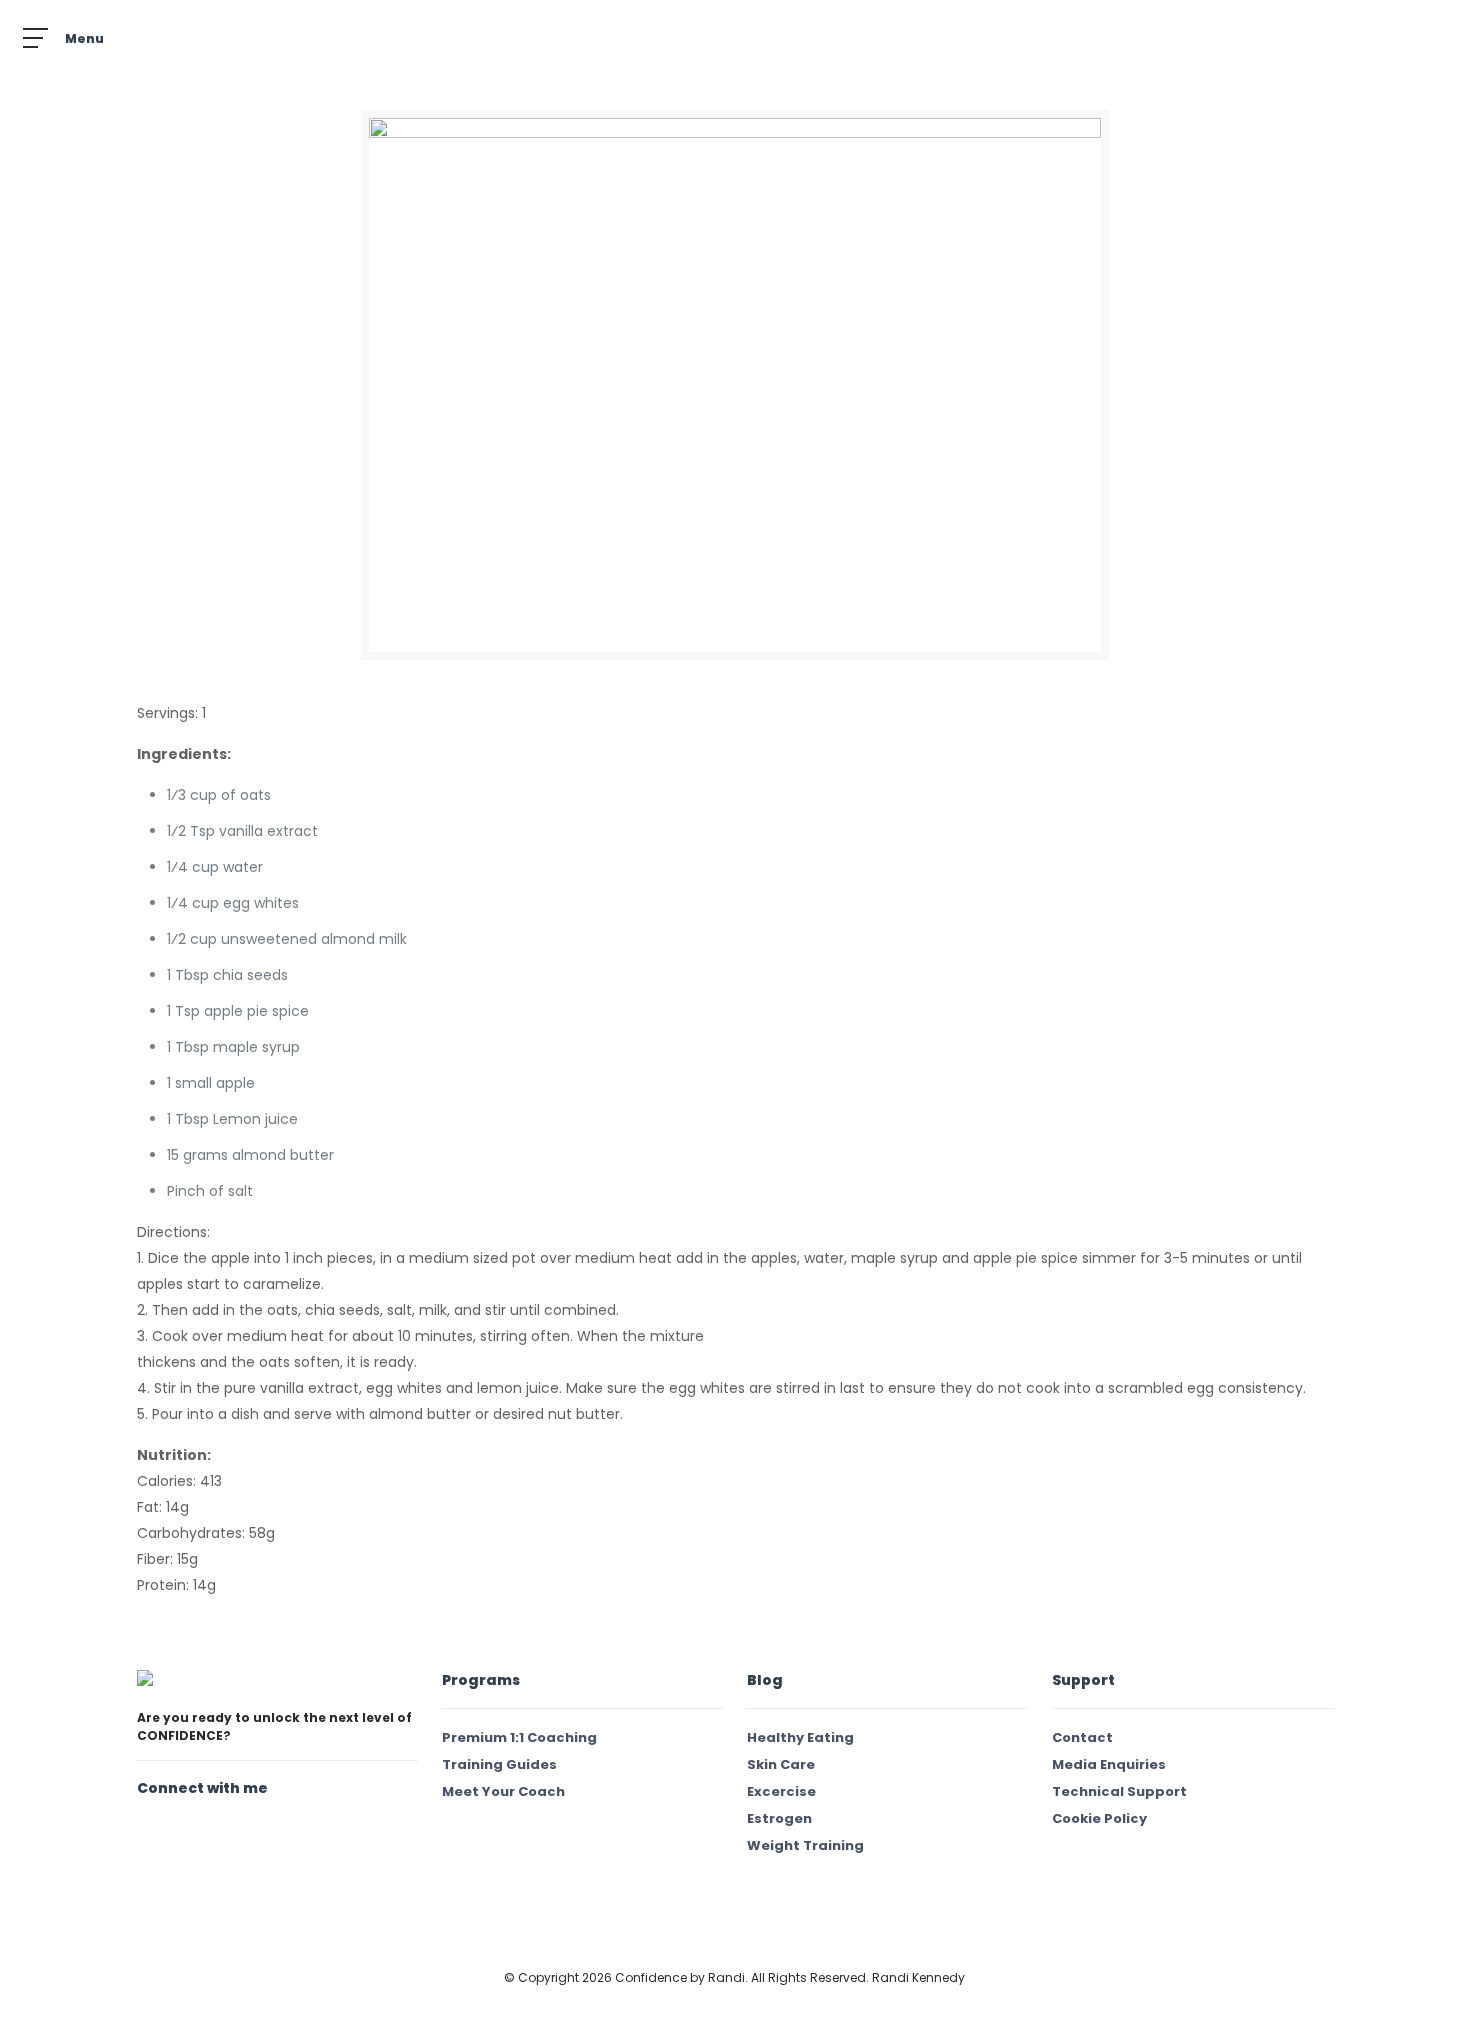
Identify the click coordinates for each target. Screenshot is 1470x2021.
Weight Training (805, 1845)
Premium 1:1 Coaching (519, 1737)
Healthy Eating (800, 1737)
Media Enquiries (1109, 1764)
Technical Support (1119, 1791)
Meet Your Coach (503, 1791)
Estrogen (779, 1818)
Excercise (781, 1791)
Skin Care (781, 1764)
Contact (1082, 1737)
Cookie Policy (1099, 1818)
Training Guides (499, 1764)
